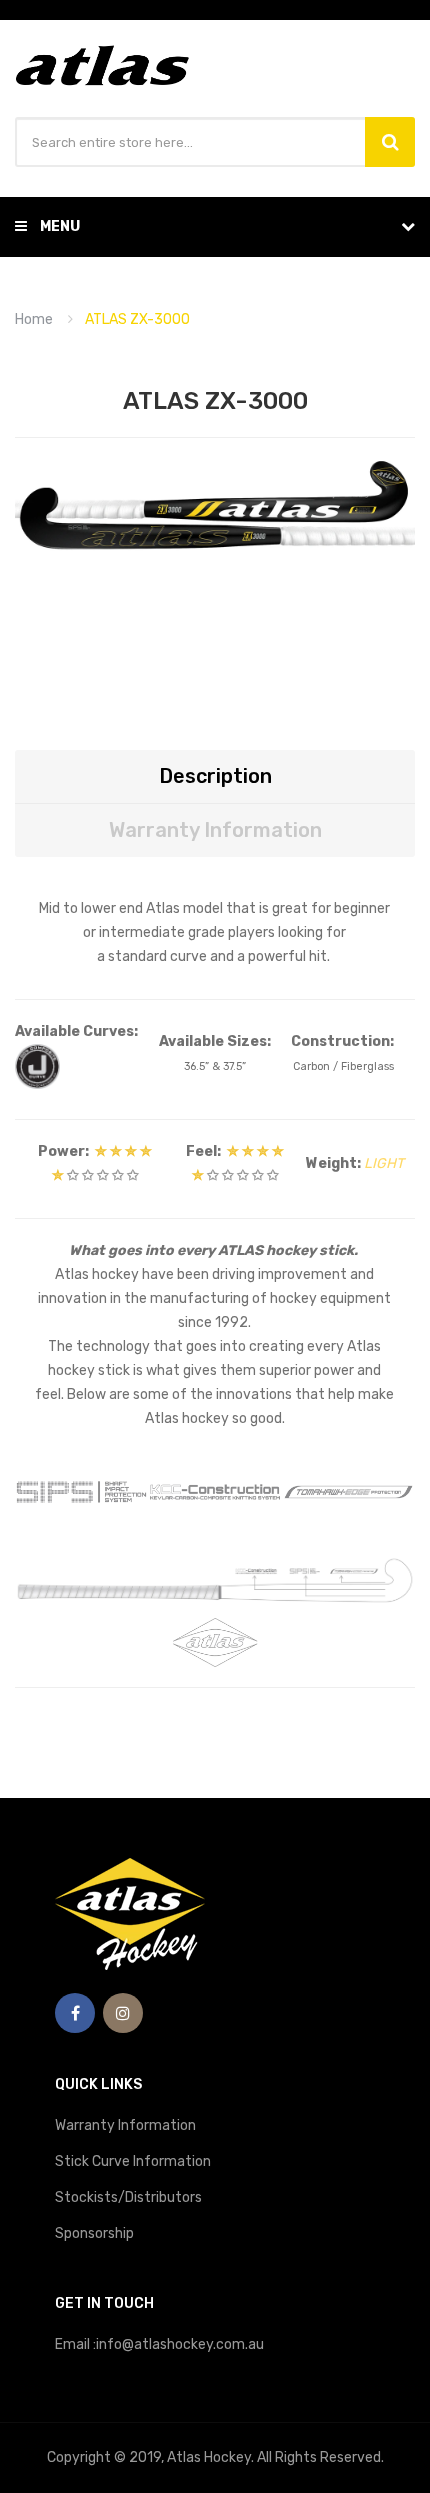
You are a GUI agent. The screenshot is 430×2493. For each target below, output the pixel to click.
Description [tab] (215, 776)
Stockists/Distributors (128, 2197)
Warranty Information (125, 2125)
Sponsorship (94, 2233)
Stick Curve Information (133, 2161)
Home (34, 319)
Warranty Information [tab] (215, 830)
